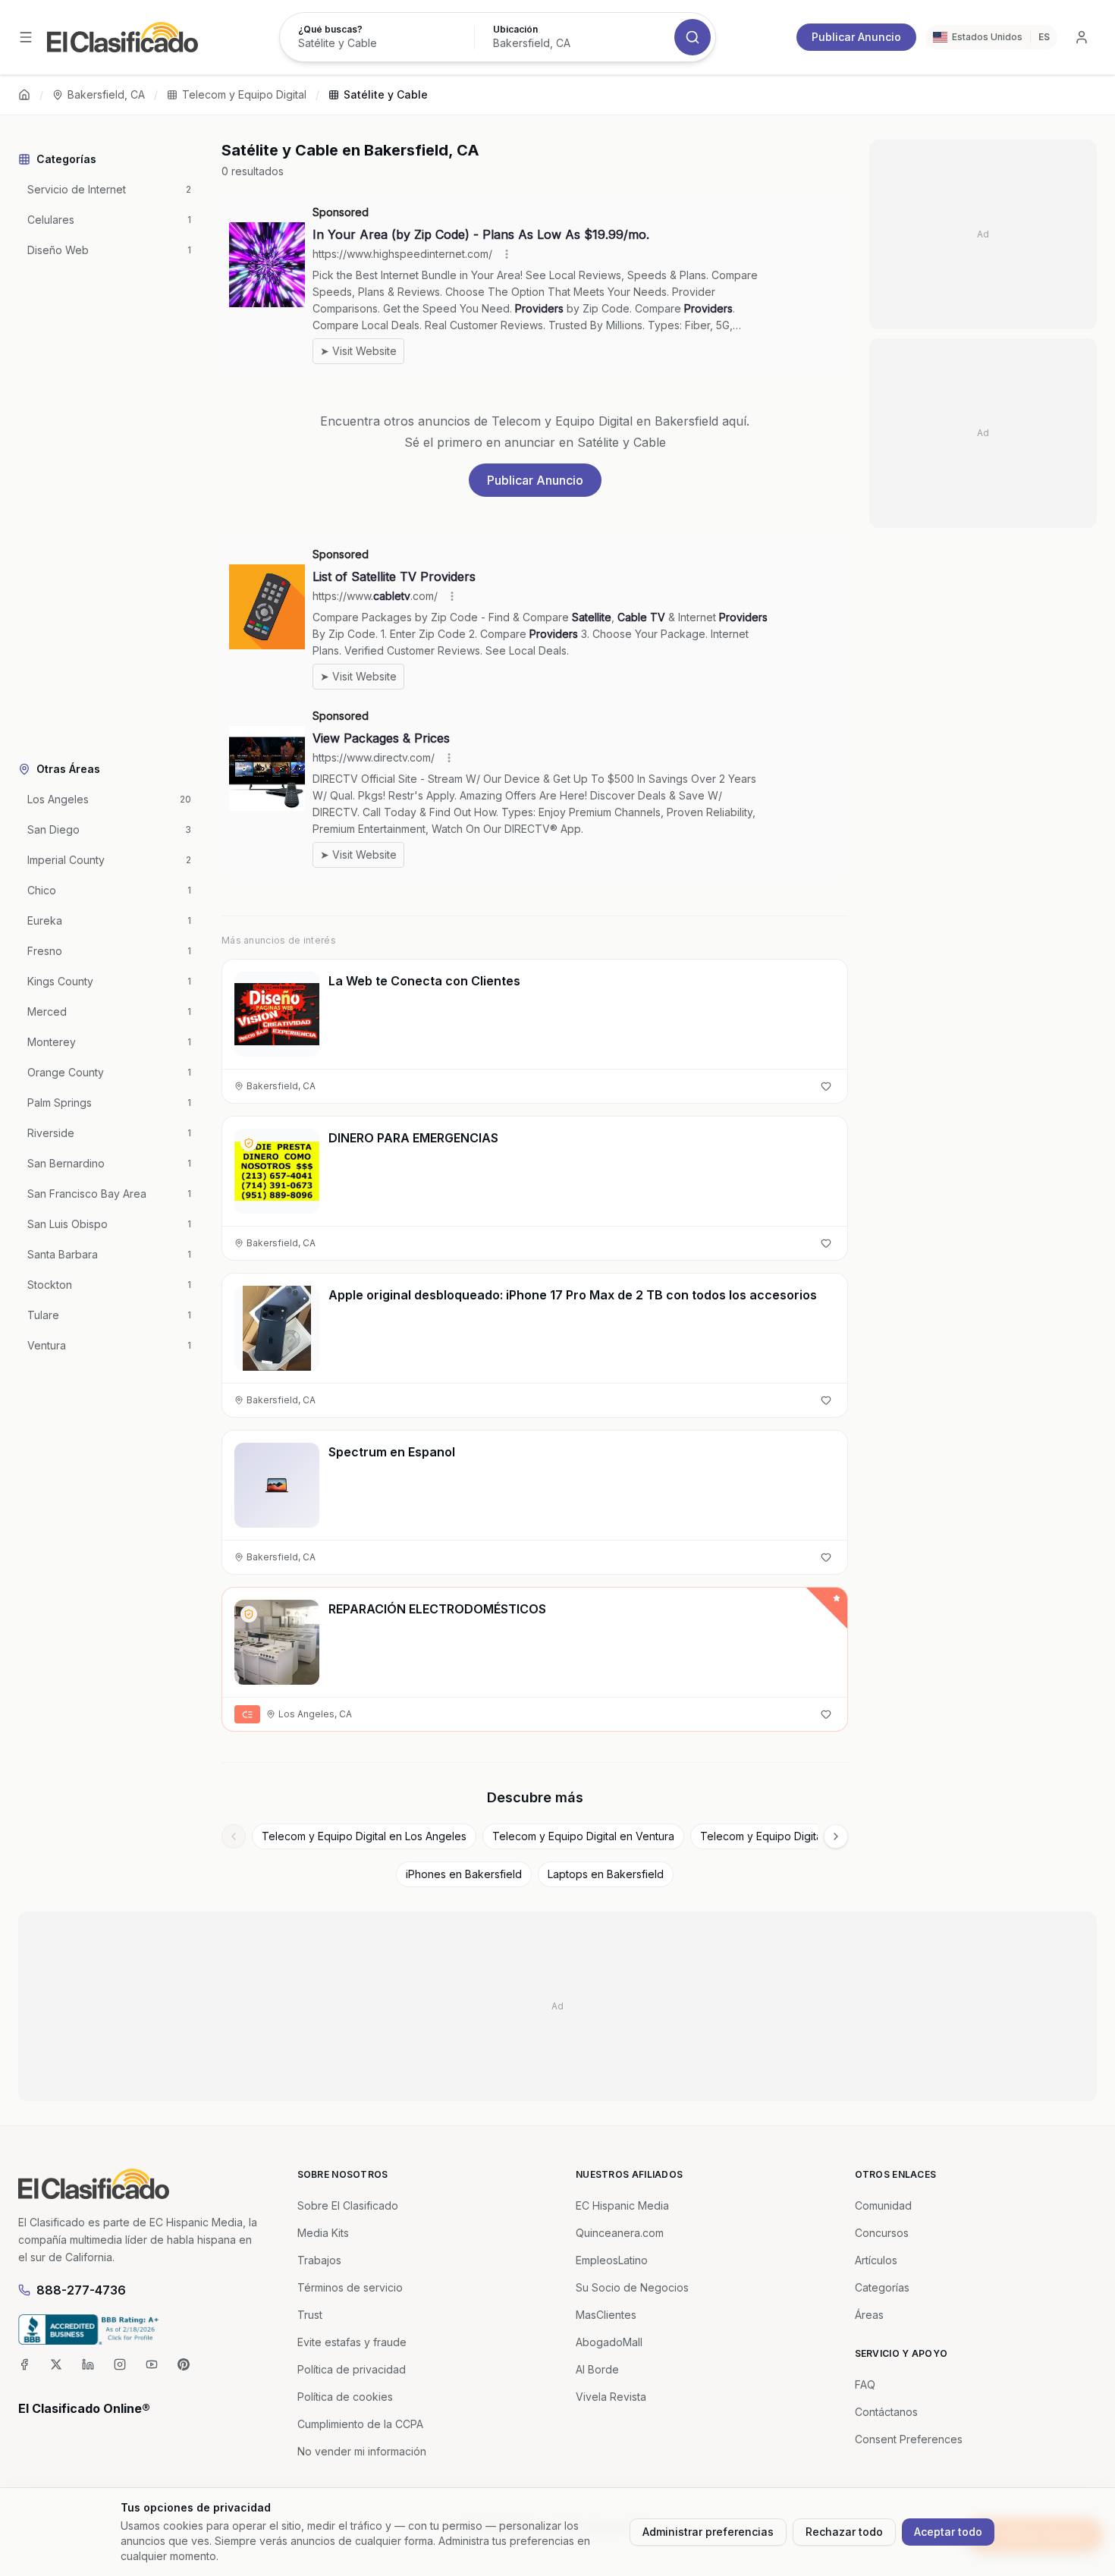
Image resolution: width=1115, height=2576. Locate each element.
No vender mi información (362, 2451)
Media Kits (323, 2233)
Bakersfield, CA (106, 94)
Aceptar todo (948, 2532)
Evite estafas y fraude (352, 2342)
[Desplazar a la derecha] (836, 1836)
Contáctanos (886, 2412)
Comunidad (883, 2205)
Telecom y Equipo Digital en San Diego (798, 1836)
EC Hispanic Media (622, 2205)
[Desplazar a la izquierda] (234, 1836)
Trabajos (319, 2260)
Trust (310, 2315)
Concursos (882, 2233)
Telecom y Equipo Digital (244, 94)
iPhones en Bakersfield (464, 1874)
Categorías (882, 2287)
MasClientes (606, 2315)
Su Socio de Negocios (632, 2287)
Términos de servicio (350, 2287)
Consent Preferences (909, 2439)
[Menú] (26, 37)
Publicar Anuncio (856, 37)
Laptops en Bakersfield (606, 1874)
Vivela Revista (611, 2397)
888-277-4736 (81, 2290)
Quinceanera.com (620, 2233)
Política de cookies (345, 2397)
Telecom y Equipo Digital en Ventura (583, 1836)
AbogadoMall (609, 2342)
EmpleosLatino (612, 2260)
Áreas (869, 2315)
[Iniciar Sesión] (1082, 37)
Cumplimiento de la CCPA (360, 2424)
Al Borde (597, 2369)
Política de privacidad (352, 2369)
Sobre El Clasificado (348, 2205)
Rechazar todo (844, 2532)
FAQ (865, 2384)
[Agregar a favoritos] (826, 1086)
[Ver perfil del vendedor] (249, 1143)
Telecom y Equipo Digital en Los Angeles (364, 1836)
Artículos (876, 2260)
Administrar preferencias (708, 2532)
